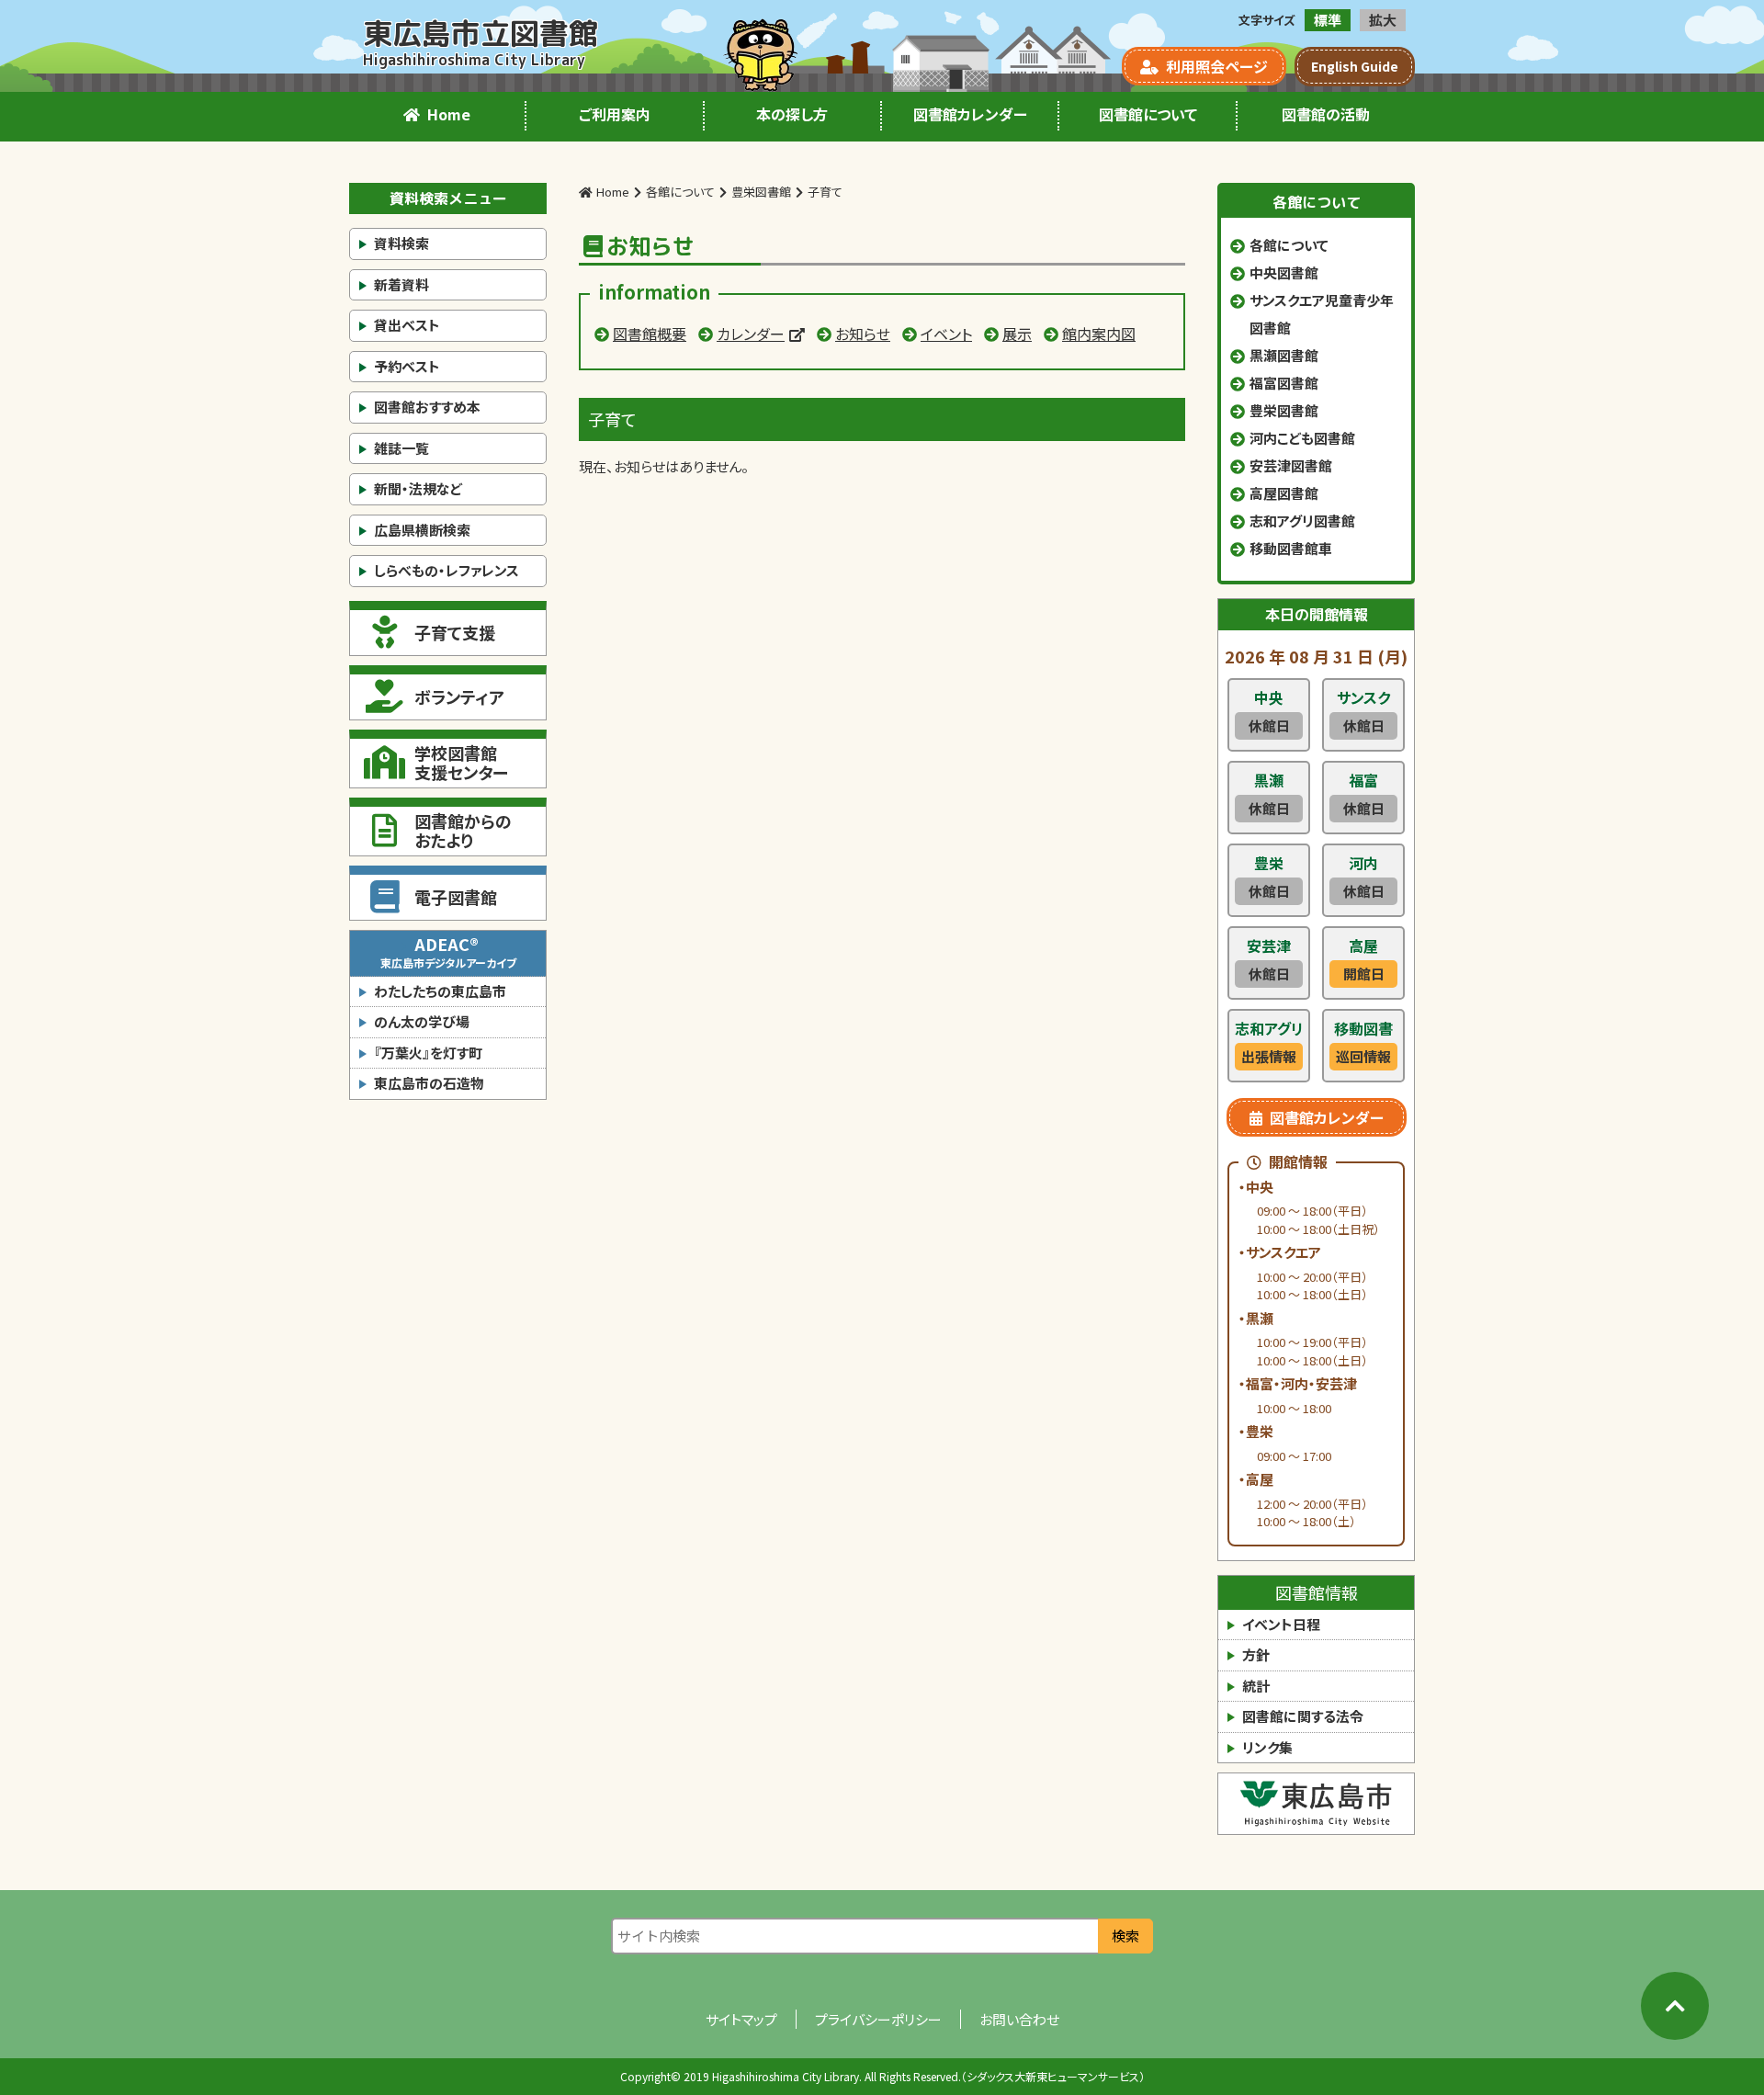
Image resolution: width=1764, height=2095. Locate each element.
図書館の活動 (1326, 114)
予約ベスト (407, 366)
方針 (1256, 1654)
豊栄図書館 (1284, 410)
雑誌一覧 (401, 448)
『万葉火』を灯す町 (428, 1053)
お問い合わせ (1019, 2019)
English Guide (1355, 66)
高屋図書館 (1284, 493)
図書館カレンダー (970, 114)
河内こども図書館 (1302, 438)
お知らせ (863, 334)
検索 (1125, 1936)
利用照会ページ (1217, 66)
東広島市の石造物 (429, 1083)
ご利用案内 (615, 114)
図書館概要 (650, 334)
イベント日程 (1281, 1624)
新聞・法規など (418, 488)
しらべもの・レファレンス (447, 570)
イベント (946, 334)
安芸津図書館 (1291, 465)
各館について (1289, 245)
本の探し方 (792, 114)
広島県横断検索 (422, 530)
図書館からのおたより (463, 831)
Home (449, 114)
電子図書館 (456, 897)
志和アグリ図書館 (1302, 521)
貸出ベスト (407, 325)
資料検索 (401, 243)
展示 (1017, 334)
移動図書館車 (1291, 548)
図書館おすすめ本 (427, 407)
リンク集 (1267, 1747)
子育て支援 (455, 632)
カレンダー (751, 334)
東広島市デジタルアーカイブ (448, 951)
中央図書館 (1284, 272)
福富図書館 (1284, 383)
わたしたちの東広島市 (440, 991)
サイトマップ (741, 2019)
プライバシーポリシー (878, 2019)
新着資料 (401, 284)
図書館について (1148, 114)
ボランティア (459, 696)
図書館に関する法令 (1303, 1716)
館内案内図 (1099, 334)
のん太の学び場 (422, 1021)
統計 (1256, 1686)
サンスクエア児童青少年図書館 (1322, 314)
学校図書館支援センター (461, 763)
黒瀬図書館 (1284, 355)
